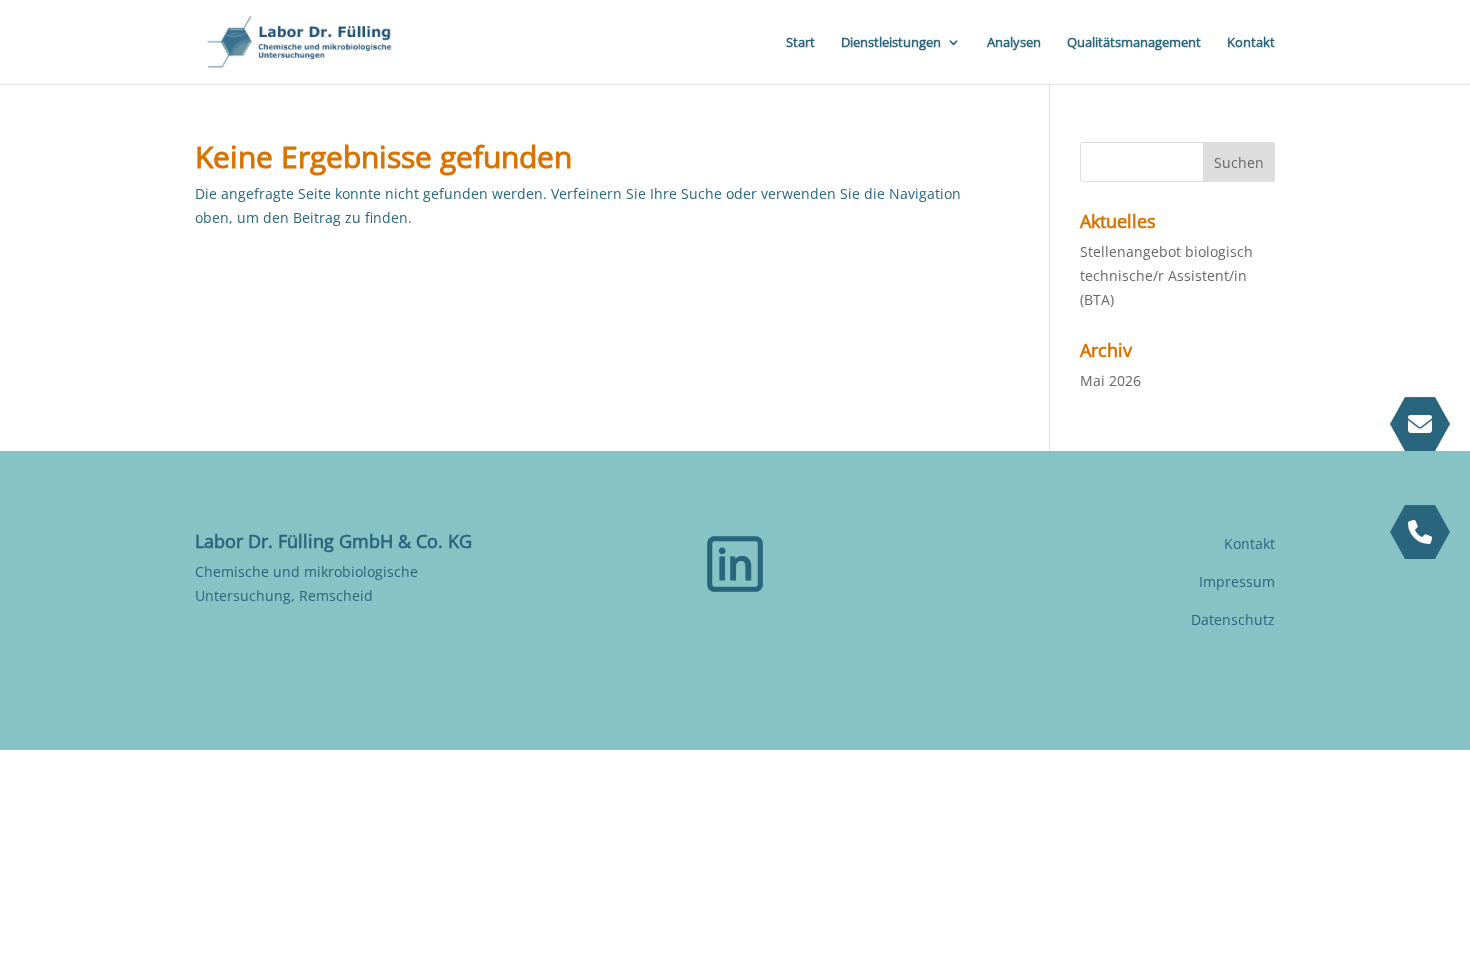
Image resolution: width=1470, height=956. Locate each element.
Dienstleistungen (891, 43)
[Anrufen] (1420, 532)
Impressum (1237, 581)
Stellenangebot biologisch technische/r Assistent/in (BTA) (1166, 275)
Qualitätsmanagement (1134, 43)
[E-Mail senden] (1420, 424)
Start (800, 43)
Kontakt (1251, 43)
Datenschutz (1233, 619)
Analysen (1014, 43)
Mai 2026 (1110, 380)
